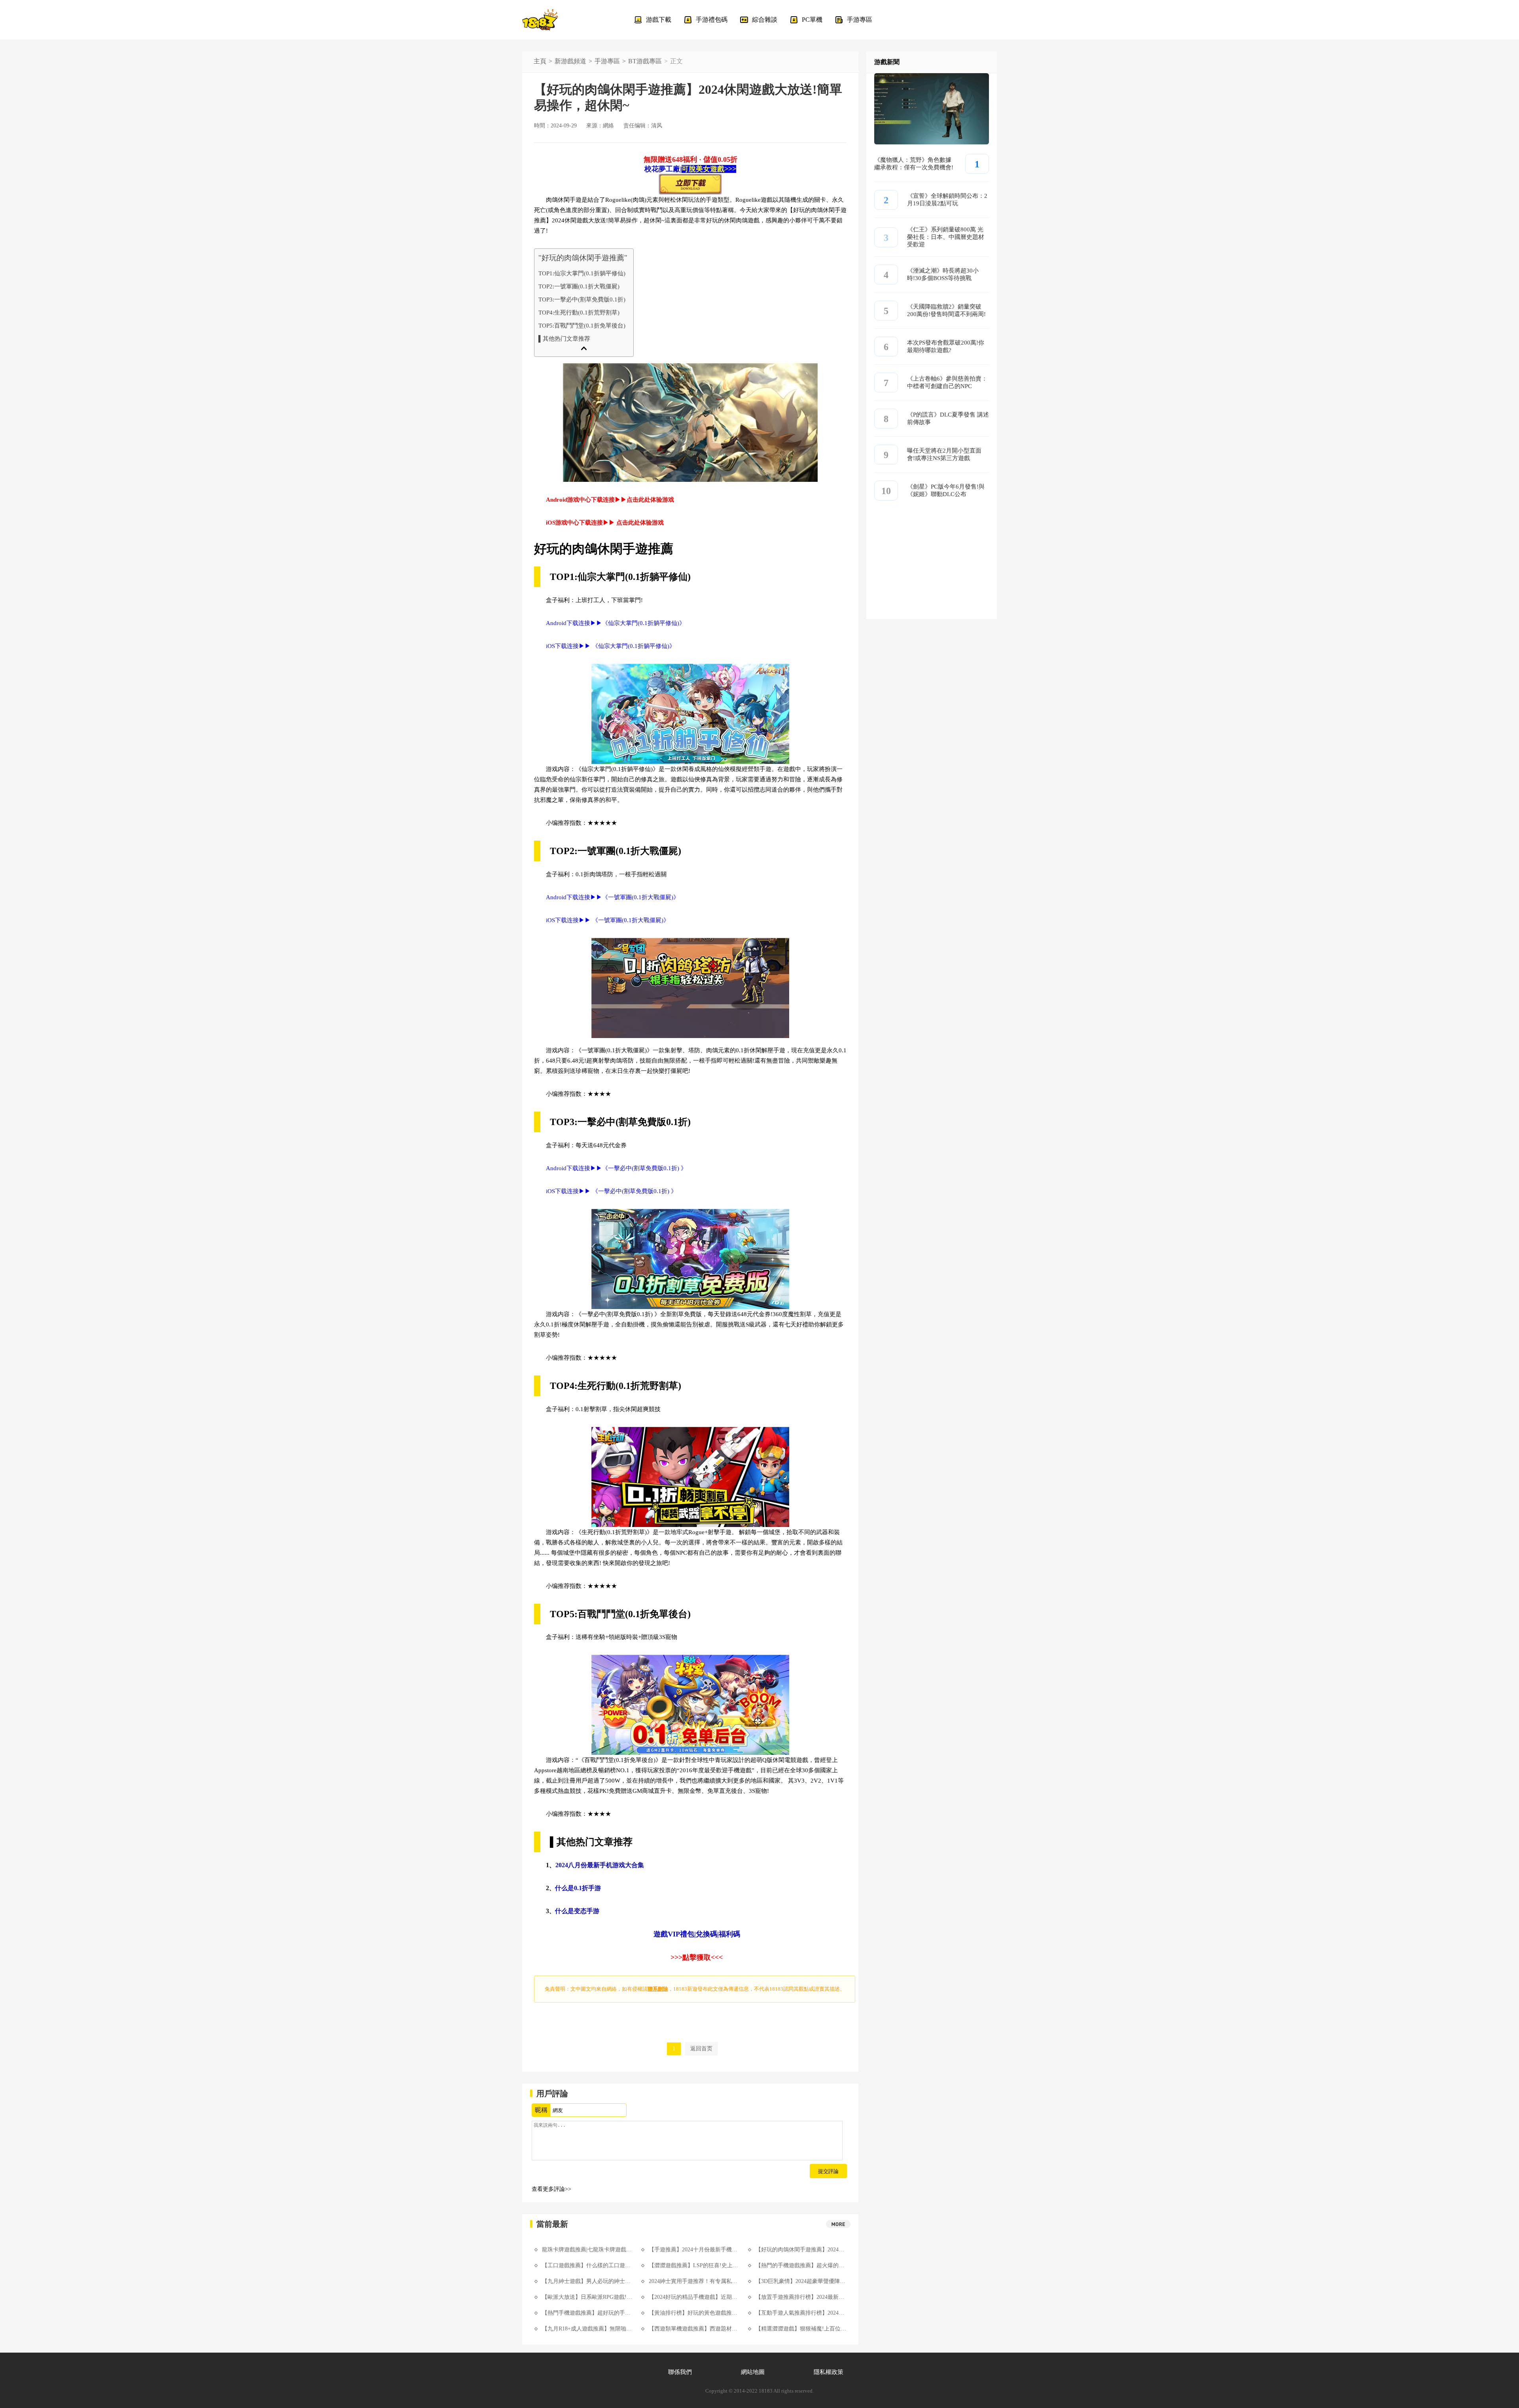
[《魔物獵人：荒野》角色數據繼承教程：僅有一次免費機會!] (932, 142)
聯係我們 (680, 2372)
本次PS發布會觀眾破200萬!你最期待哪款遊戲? (946, 346)
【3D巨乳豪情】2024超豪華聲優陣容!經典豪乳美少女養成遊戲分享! (801, 2281)
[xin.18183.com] (540, 20)
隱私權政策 (829, 2372)
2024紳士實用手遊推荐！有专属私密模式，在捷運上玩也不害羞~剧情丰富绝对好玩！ (694, 2281)
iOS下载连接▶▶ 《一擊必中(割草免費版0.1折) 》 (611, 1191)
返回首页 (701, 2049)
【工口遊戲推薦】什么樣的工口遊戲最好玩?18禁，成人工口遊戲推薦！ (587, 2265)
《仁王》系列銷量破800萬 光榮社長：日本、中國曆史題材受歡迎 (946, 237)
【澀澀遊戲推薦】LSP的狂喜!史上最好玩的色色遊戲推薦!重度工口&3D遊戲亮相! (694, 2265)
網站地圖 (753, 2372)
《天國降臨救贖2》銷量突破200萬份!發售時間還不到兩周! (946, 310)
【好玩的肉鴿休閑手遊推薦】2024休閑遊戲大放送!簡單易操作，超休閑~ (801, 2250)
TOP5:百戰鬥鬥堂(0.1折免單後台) (582, 325)
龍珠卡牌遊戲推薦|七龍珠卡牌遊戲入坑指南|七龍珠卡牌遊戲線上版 (587, 2250)
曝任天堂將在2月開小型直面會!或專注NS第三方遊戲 (944, 454)
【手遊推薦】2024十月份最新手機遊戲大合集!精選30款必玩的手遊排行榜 (694, 2250)
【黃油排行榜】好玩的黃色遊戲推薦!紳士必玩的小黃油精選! (694, 2313)
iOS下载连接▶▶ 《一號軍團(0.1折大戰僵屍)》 (608, 920)
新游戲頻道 (570, 61)
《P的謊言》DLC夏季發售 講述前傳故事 (948, 418)
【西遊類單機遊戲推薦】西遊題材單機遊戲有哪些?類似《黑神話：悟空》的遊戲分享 (694, 2329)
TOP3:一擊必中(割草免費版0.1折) (582, 299)
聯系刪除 (658, 1989)
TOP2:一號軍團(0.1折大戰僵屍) (579, 286)
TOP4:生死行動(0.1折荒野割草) (579, 312)
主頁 (540, 61)
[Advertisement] (932, 570)
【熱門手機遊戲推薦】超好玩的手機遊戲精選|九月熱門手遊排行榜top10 (587, 2313)
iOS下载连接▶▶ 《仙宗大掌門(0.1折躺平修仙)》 (611, 646)
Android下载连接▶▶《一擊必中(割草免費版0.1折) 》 (616, 1168)
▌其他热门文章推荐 (564, 338)
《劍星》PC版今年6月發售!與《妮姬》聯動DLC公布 (946, 490)
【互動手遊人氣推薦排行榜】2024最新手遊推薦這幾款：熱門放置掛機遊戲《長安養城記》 (801, 2313)
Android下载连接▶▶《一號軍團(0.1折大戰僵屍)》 (613, 897)
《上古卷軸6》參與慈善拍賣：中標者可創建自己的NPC (947, 382)
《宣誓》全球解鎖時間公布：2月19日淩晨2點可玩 (947, 200)
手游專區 (607, 61)
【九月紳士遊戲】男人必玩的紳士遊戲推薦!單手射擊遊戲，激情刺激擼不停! (587, 2281)
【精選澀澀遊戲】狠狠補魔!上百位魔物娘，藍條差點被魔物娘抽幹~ (801, 2329)
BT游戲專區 (645, 61)
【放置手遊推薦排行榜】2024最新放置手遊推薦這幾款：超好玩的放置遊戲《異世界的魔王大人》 (801, 2297)
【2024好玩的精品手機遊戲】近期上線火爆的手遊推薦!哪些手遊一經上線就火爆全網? (694, 2297)
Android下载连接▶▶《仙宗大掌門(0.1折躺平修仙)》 (616, 623)
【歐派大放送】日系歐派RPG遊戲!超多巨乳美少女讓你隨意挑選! (587, 2297)
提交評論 (828, 2171)
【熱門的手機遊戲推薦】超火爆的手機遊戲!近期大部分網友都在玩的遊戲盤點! (801, 2265)
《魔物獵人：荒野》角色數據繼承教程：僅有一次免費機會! (914, 164)
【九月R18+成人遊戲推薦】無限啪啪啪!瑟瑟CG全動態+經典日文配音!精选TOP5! (587, 2329)
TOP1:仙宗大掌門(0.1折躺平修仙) (582, 273)
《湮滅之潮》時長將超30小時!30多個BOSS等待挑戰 (943, 274)
